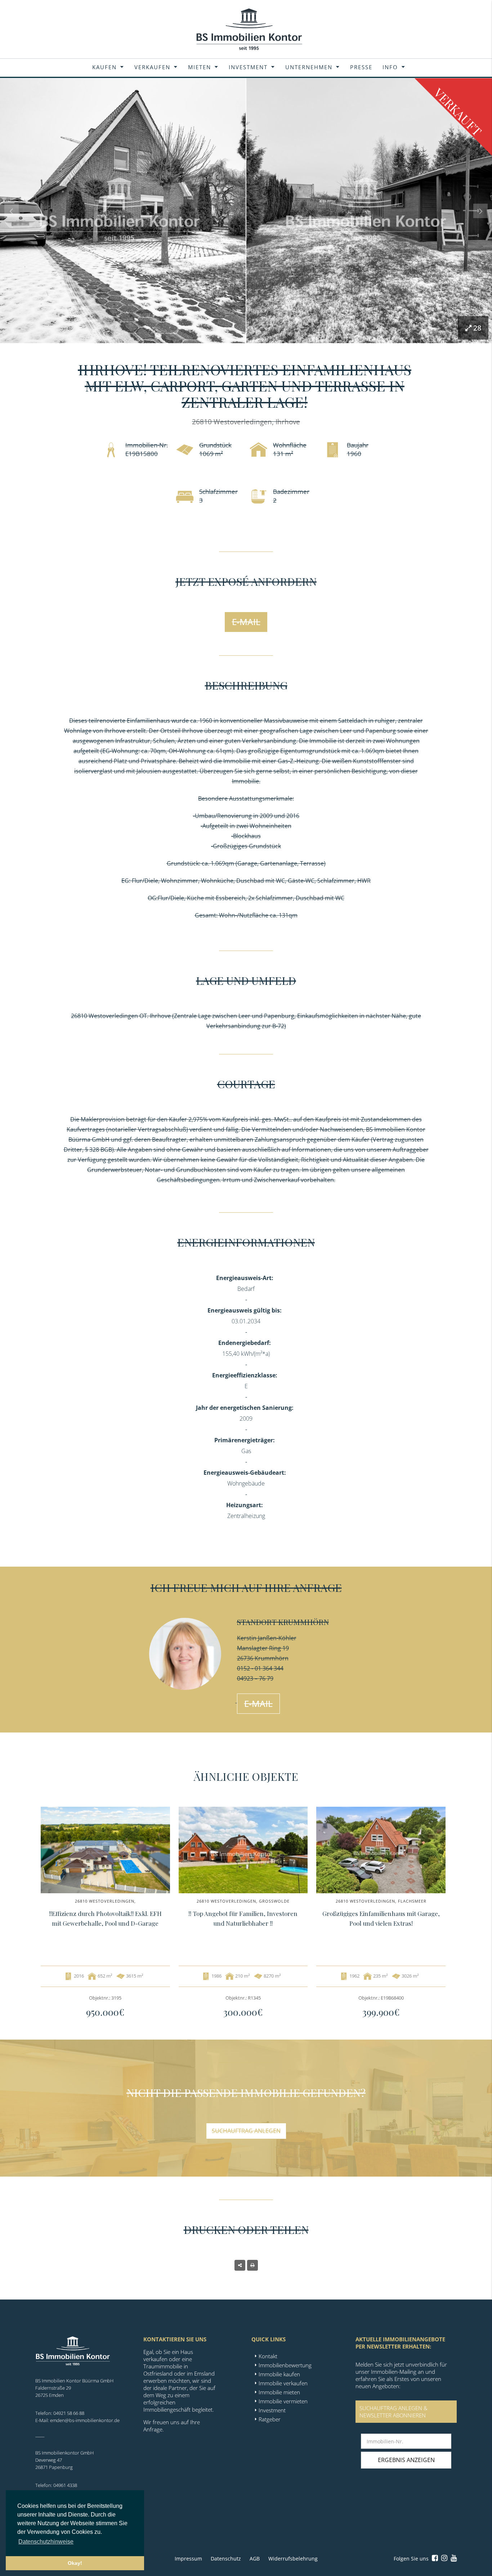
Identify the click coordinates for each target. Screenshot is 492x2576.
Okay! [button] (75, 2563)
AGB (255, 2559)
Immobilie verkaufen (283, 2383)
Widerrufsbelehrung (293, 2559)
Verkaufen (152, 67)
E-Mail (246, 622)
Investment (248, 67)
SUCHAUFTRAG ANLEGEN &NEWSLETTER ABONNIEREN (393, 2412)
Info (390, 67)
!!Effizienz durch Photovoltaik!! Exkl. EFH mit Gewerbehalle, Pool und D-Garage (105, 1918)
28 (477, 328)
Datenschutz (226, 2559)
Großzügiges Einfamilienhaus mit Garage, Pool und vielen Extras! (381, 1918)
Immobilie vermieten (283, 2401)
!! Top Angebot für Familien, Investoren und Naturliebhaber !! (243, 1918)
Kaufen (104, 67)
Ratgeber (270, 2419)
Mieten (200, 67)
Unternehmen (309, 67)
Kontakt (268, 2356)
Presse (361, 67)
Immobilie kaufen (279, 2374)
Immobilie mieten (279, 2392)
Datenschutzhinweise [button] (46, 2542)
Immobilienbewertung (285, 2365)
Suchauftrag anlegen (246, 2131)
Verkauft (458, 112)
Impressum (188, 2559)
